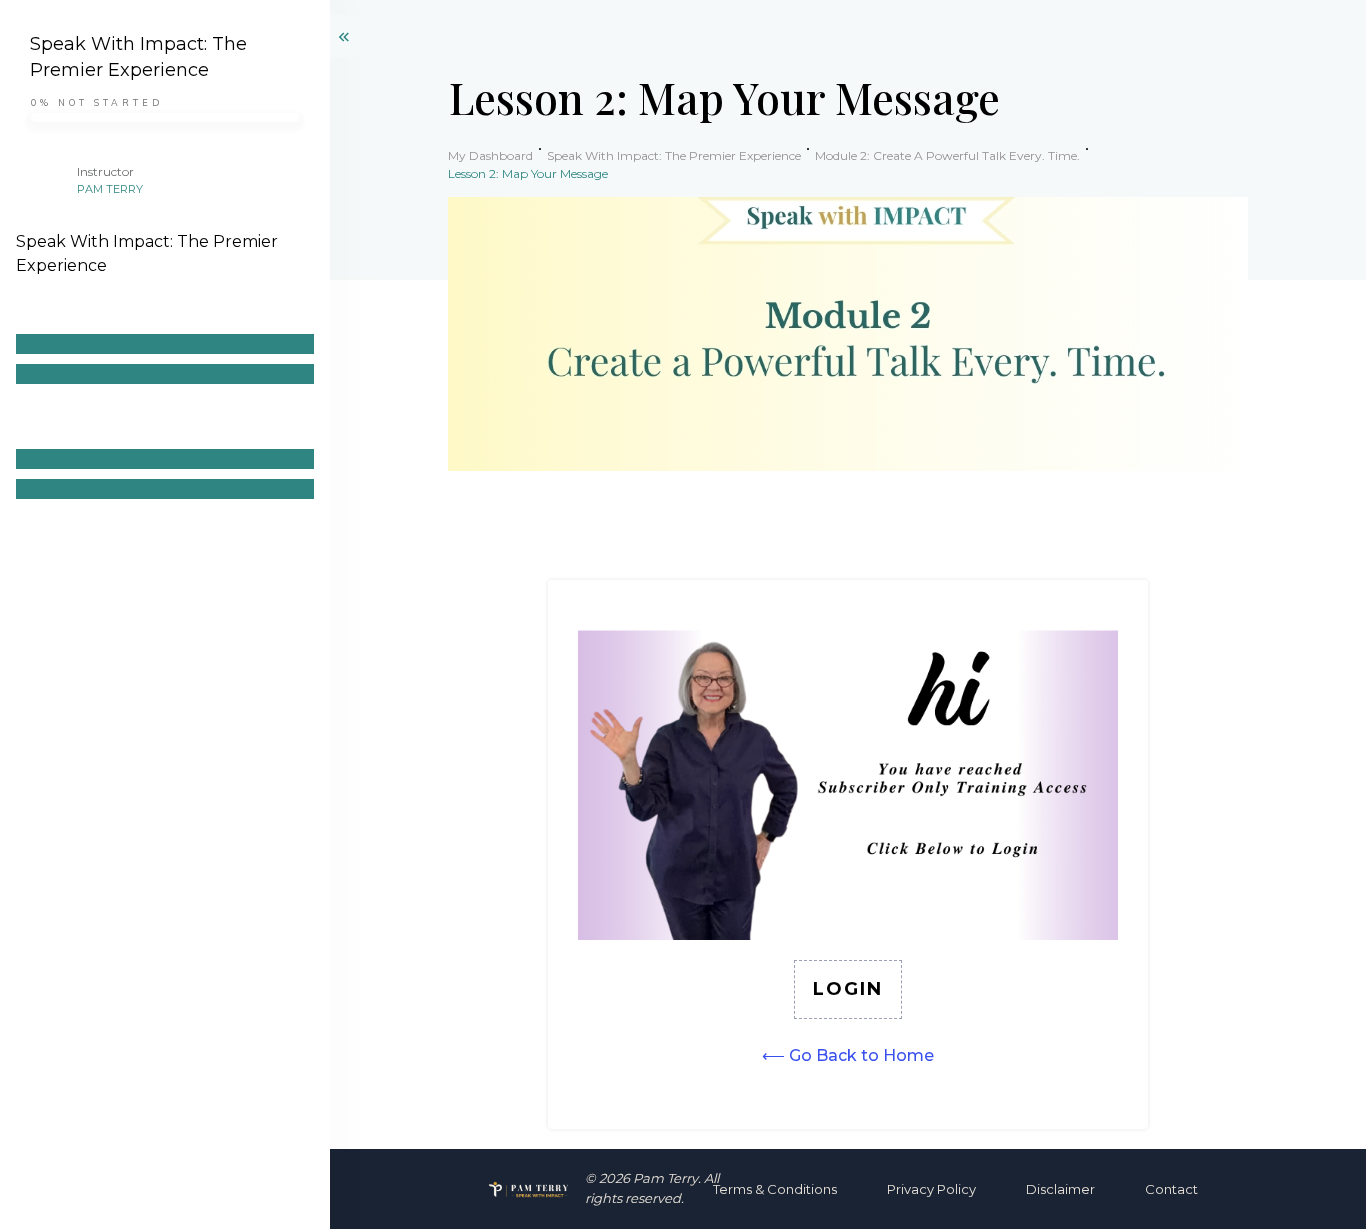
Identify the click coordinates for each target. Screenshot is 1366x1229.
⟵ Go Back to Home (848, 1055)
